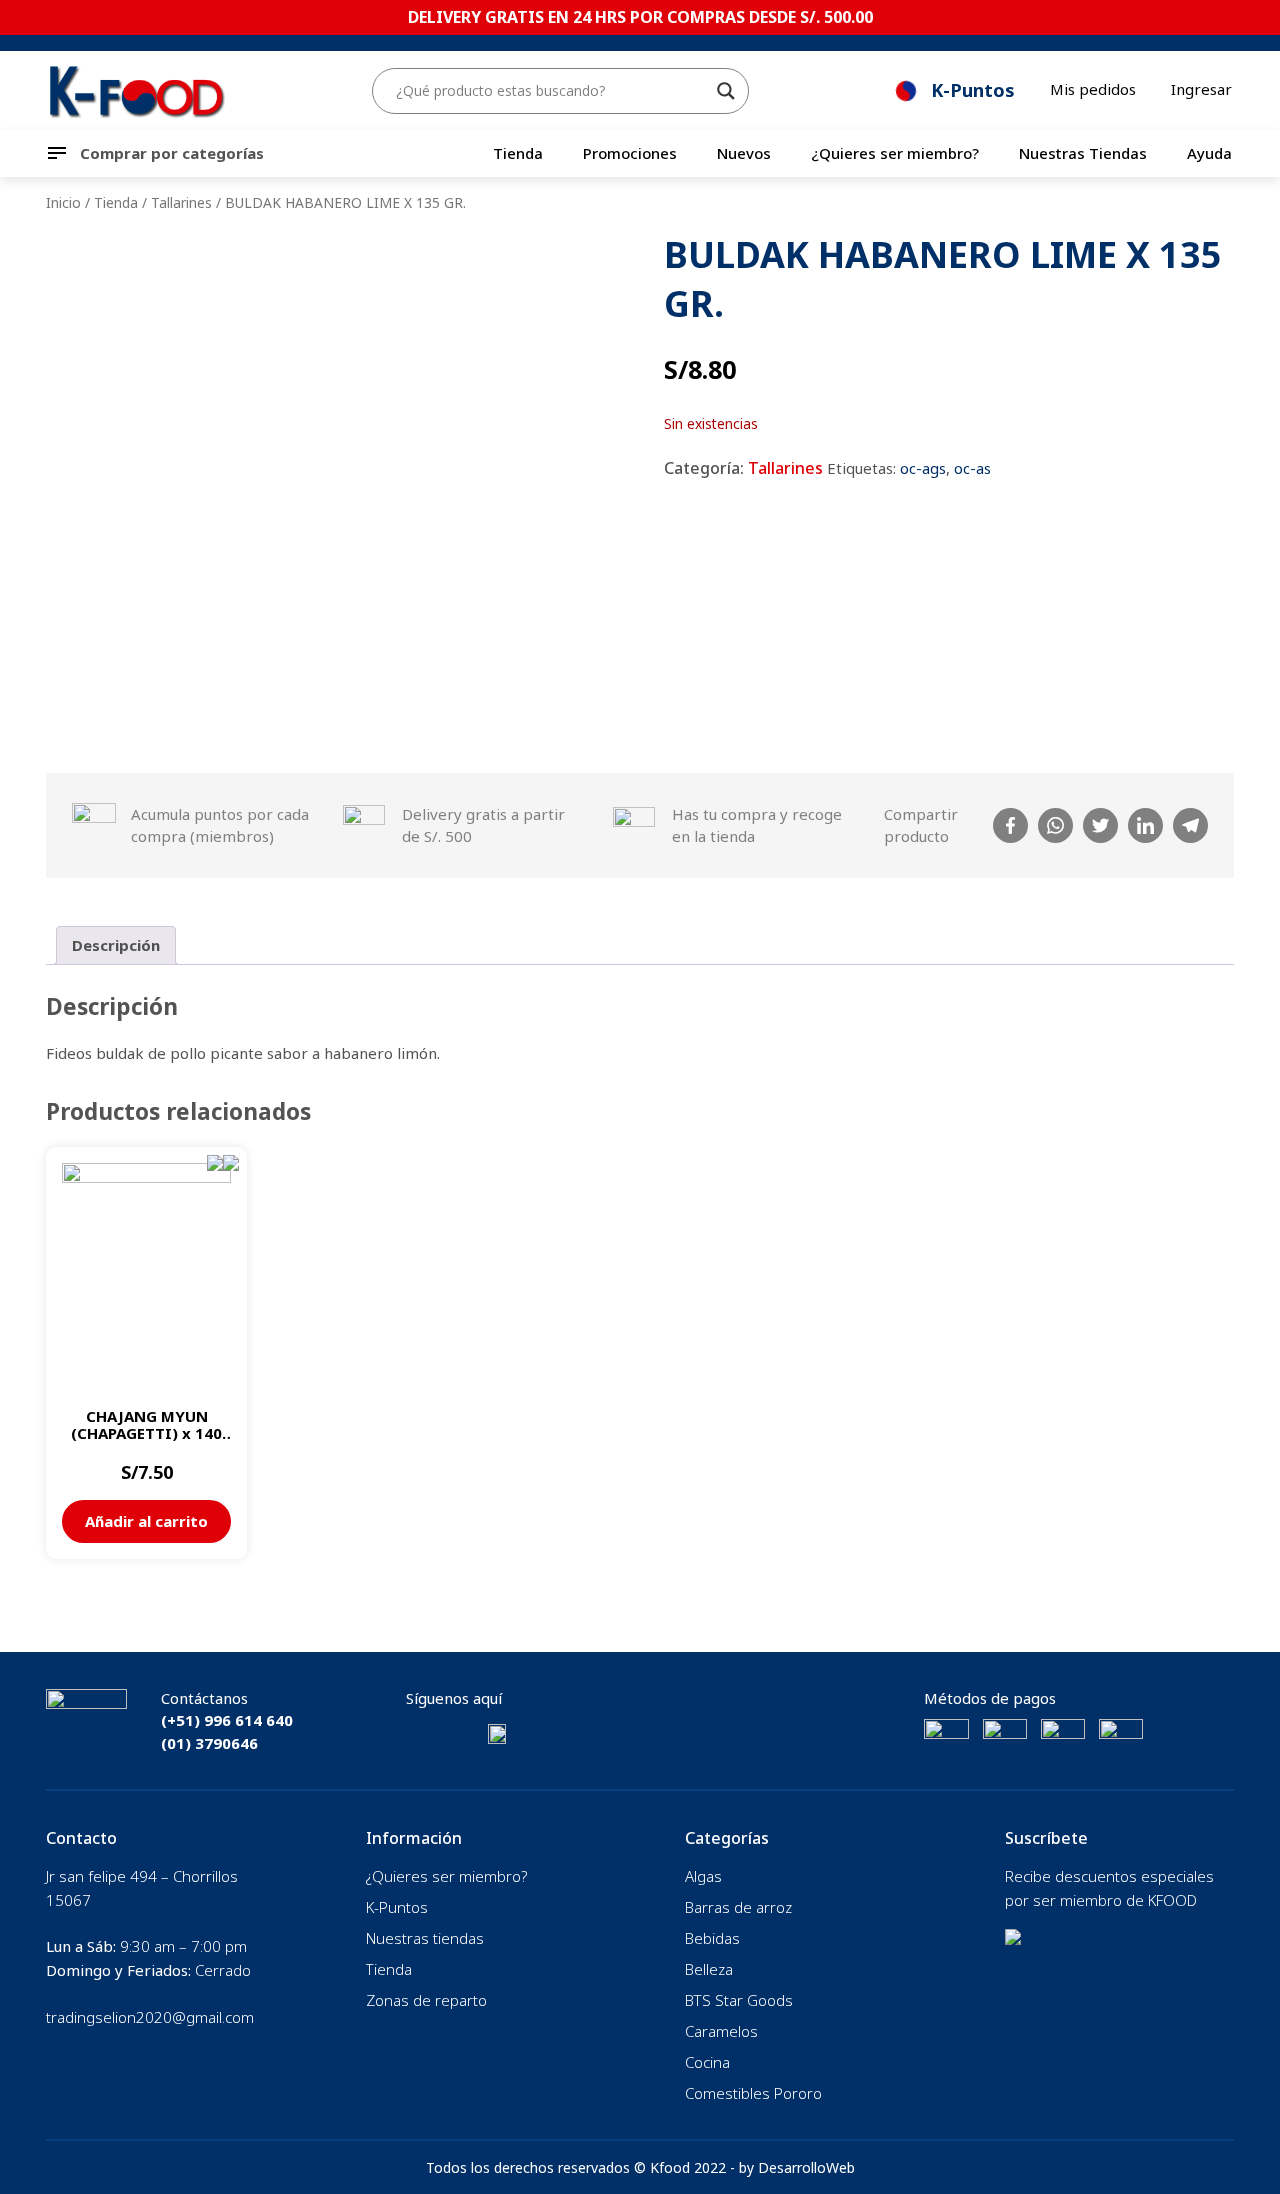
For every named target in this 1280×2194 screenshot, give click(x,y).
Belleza (709, 1969)
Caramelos (721, 2031)
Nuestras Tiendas (1083, 153)
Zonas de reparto (426, 2000)
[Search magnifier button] (726, 91)
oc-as (972, 468)
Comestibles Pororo (753, 2093)
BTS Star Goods (739, 2000)
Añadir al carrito (146, 1521)
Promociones (630, 153)
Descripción (116, 945)
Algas (703, 1876)
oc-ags (923, 468)
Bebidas (712, 1938)
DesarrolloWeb (806, 2167)
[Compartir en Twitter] (1100, 825)
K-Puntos (397, 1907)
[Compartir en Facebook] (1010, 825)
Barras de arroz (738, 1907)
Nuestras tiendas (425, 1938)
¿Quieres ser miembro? (895, 153)
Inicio (63, 202)
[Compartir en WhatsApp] (1055, 825)
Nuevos (744, 153)
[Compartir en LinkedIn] (1145, 825)
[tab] (116, 946)
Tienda (518, 153)
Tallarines (181, 202)
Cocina (707, 2062)
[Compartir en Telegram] (1190, 825)
